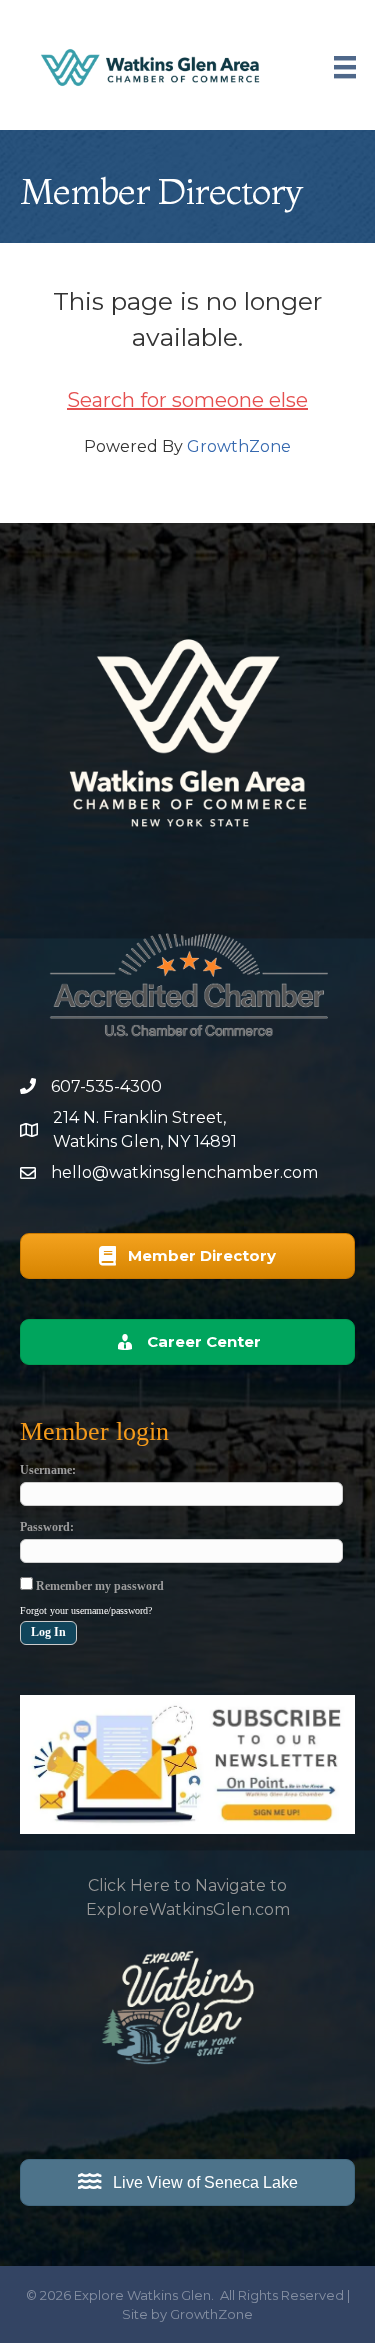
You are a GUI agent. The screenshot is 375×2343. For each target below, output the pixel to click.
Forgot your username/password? (86, 1610)
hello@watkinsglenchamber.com (184, 1172)
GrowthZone (239, 446)
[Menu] (345, 67)
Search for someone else (187, 400)
